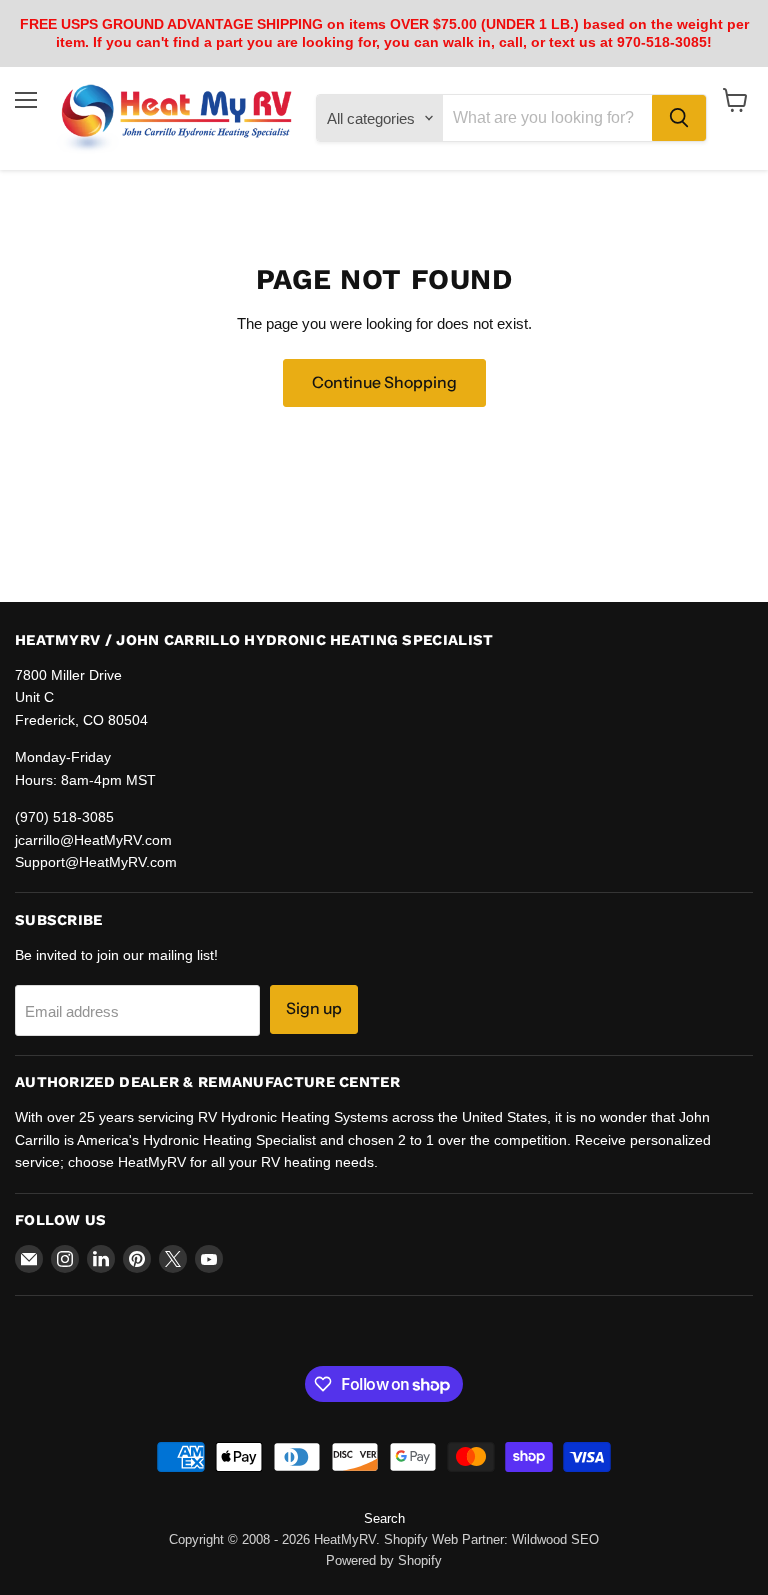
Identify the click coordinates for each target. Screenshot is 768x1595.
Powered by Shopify (384, 1560)
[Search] (679, 118)
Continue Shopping (384, 382)
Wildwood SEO (555, 1539)
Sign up (314, 1008)
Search (384, 1518)
